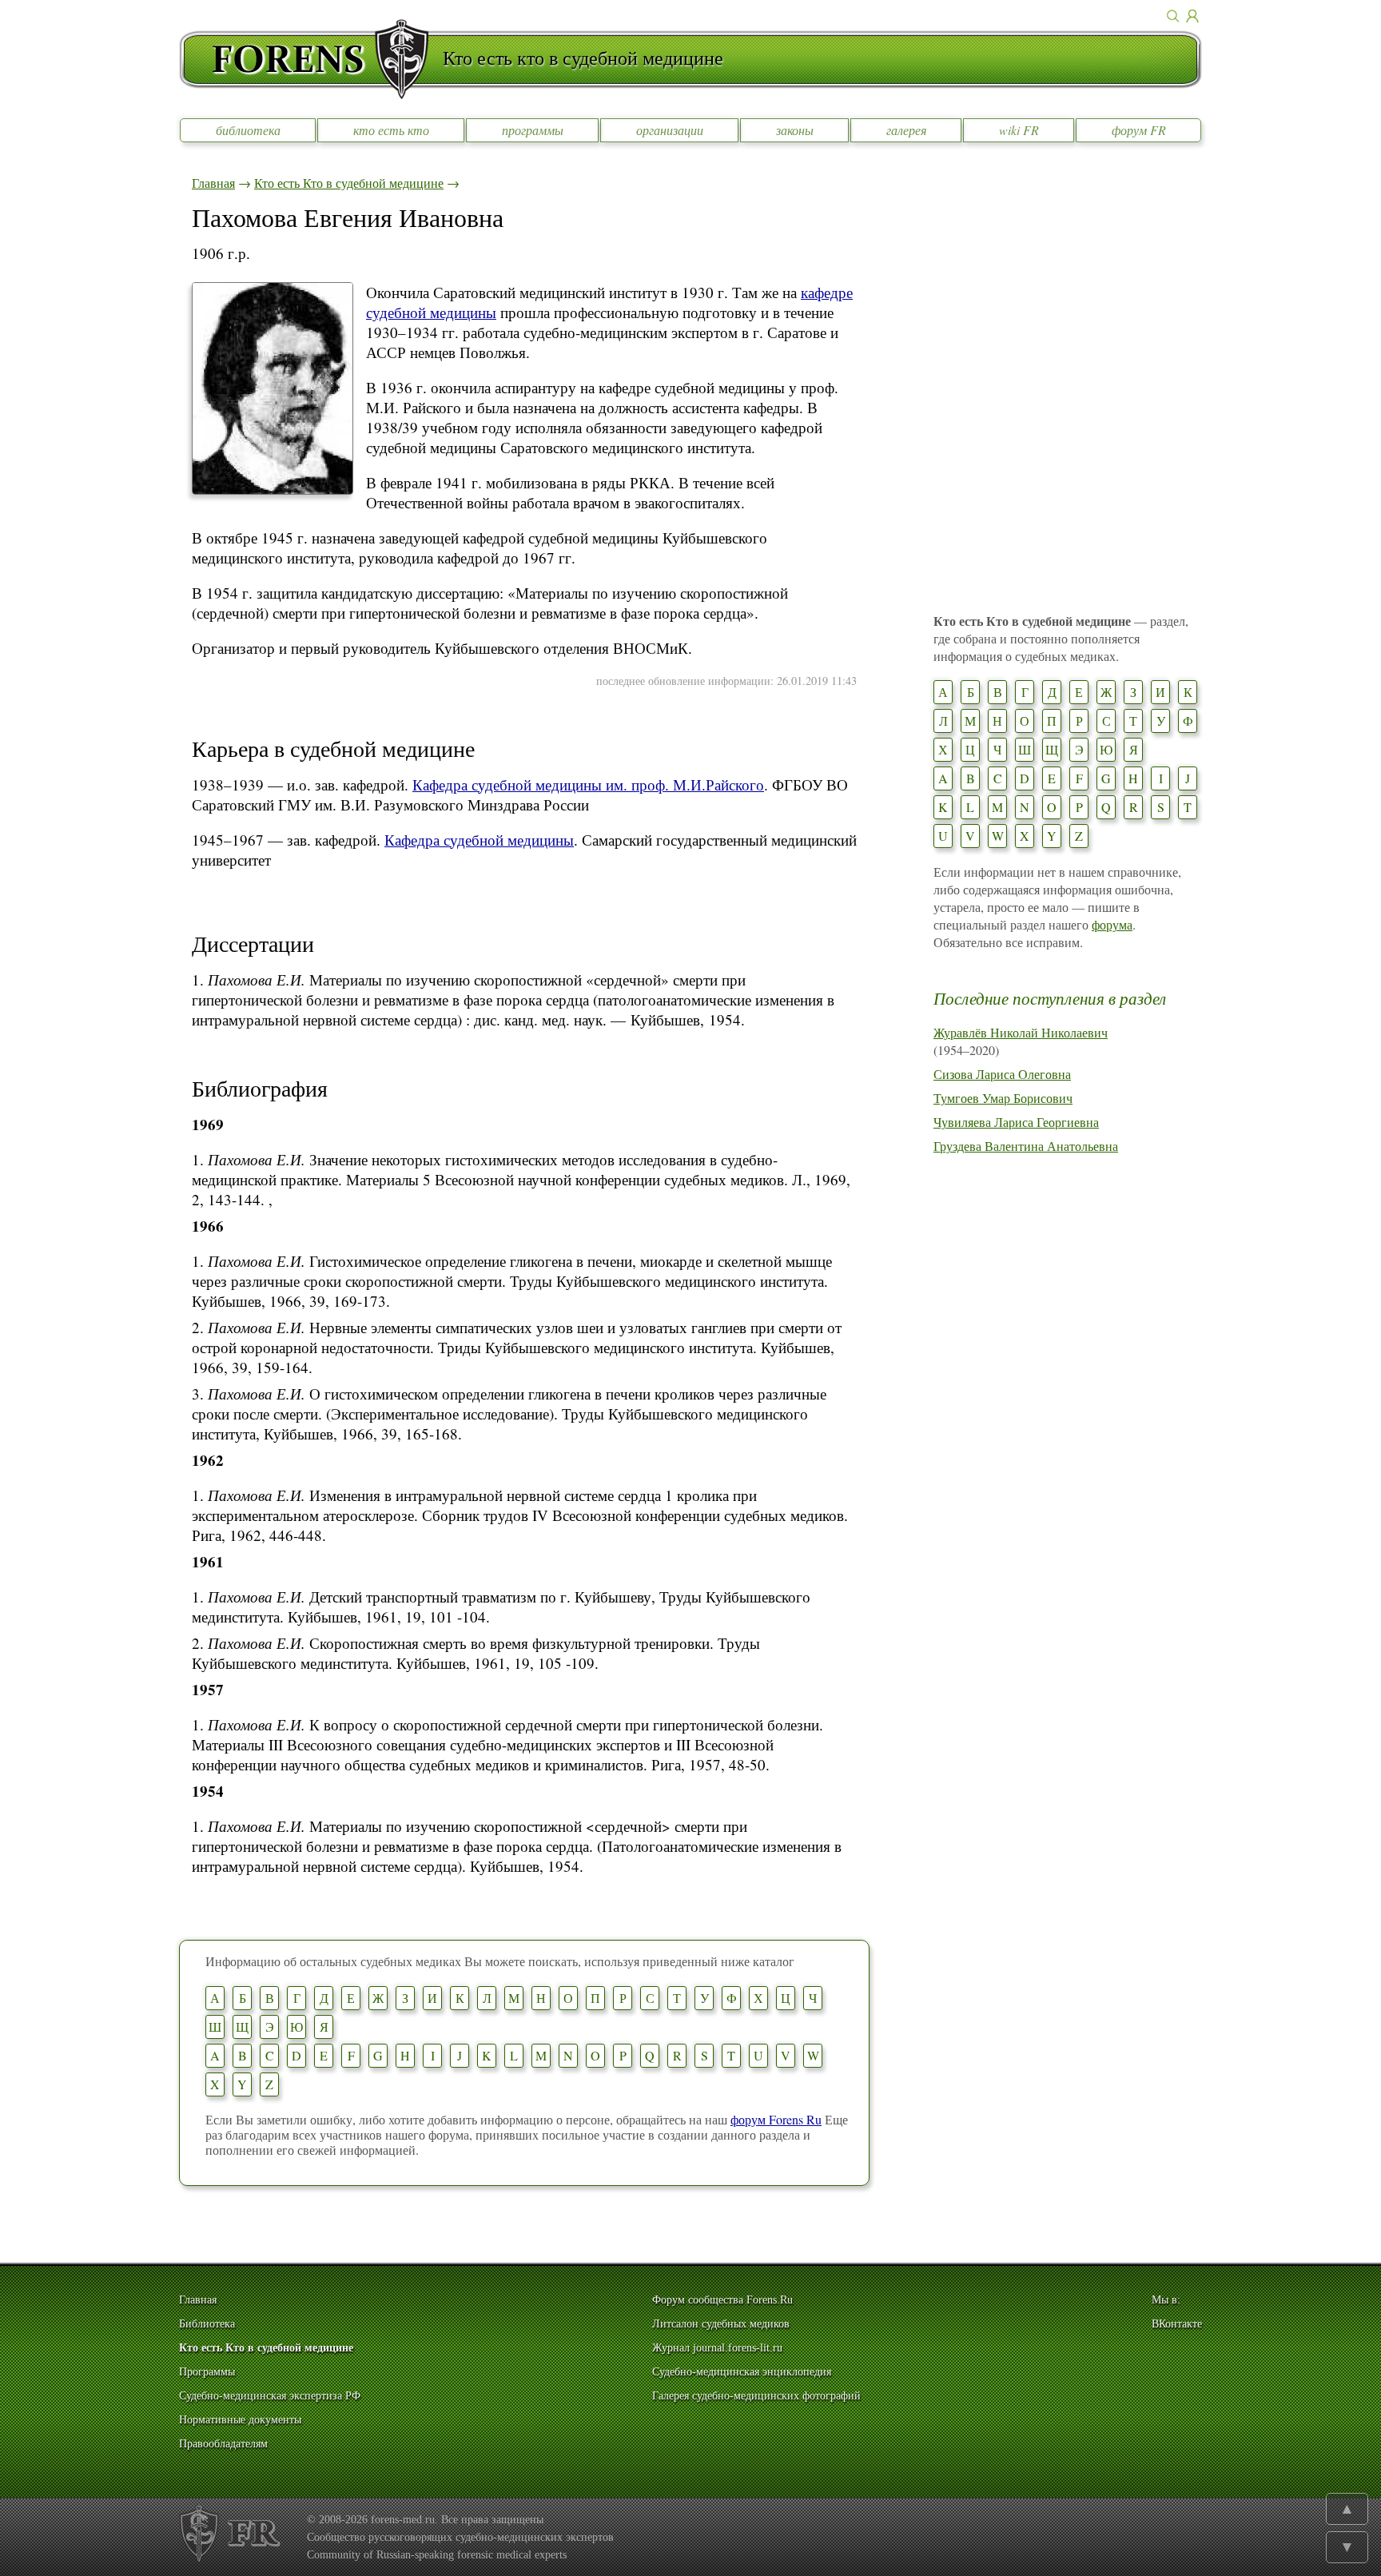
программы (533, 130)
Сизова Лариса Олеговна (1002, 1074)
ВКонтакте (1177, 2324)
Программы (207, 2372)
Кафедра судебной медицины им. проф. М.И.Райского (588, 784)
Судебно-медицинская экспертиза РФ (270, 2396)
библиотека (248, 130)
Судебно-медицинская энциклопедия (742, 2372)
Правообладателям (223, 2444)
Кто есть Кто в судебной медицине (349, 183)
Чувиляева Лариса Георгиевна (1016, 1122)
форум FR (1139, 130)
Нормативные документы (240, 2420)
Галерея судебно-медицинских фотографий (756, 2396)
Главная (213, 183)
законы (795, 130)
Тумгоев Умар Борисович (1003, 1098)
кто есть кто (391, 130)
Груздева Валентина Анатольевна (1026, 1146)
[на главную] (311, 59)
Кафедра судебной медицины (479, 840)
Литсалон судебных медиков (721, 2324)
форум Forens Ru (776, 2119)
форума (1112, 924)
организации (670, 130)
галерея (906, 130)
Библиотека (207, 2324)
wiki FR (1019, 130)
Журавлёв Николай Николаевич (1021, 1032)
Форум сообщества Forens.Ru (722, 2300)
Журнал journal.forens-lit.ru (717, 2348)
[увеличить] (273, 490)
